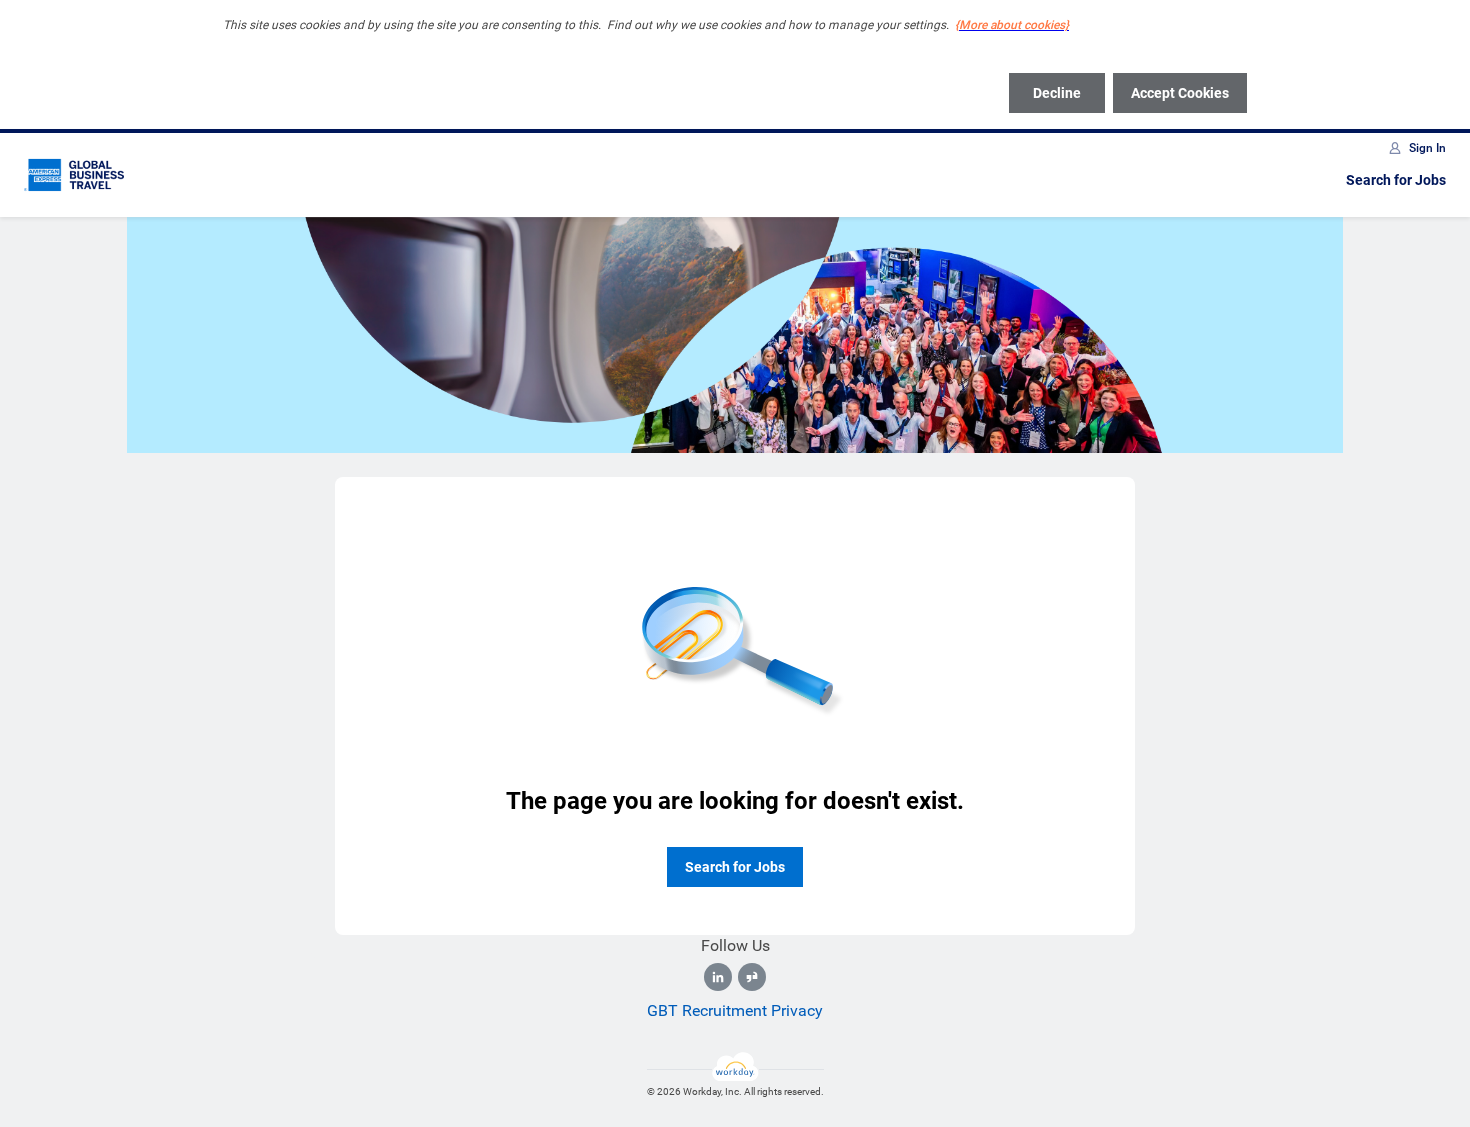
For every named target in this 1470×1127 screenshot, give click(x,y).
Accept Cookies (1180, 93)
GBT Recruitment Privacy (735, 1010)
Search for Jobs (1396, 180)
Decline (1057, 93)
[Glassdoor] (752, 977)
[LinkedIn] (718, 977)
